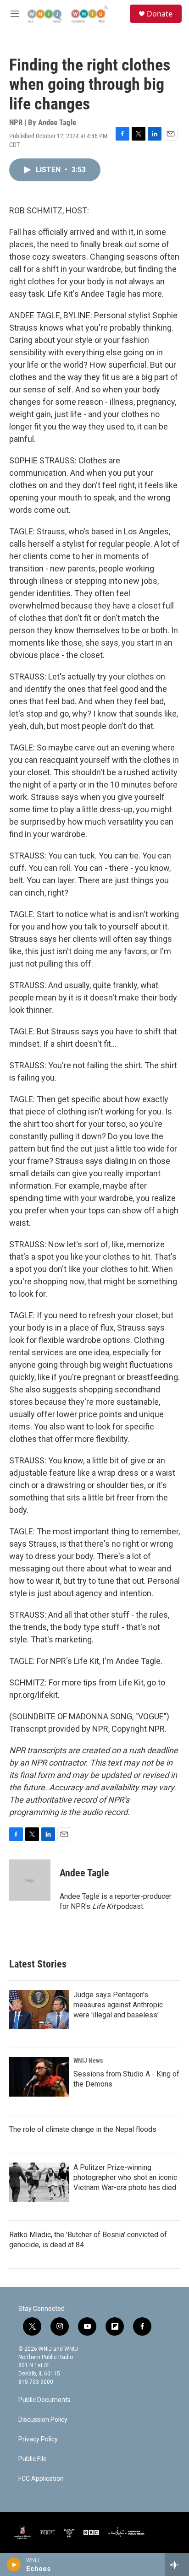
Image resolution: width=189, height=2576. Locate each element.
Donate (160, 14)
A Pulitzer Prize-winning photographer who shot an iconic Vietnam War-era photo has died (125, 2177)
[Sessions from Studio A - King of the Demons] (39, 2077)
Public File (33, 2459)
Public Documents (44, 2400)
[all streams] (177, 2565)
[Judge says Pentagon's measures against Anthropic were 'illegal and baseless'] (39, 2010)
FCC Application (41, 2479)
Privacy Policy (38, 2439)
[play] (14, 2565)
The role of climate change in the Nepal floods (83, 2129)
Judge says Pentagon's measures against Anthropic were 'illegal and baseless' (118, 2005)
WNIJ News (88, 2060)
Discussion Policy (43, 2420)
